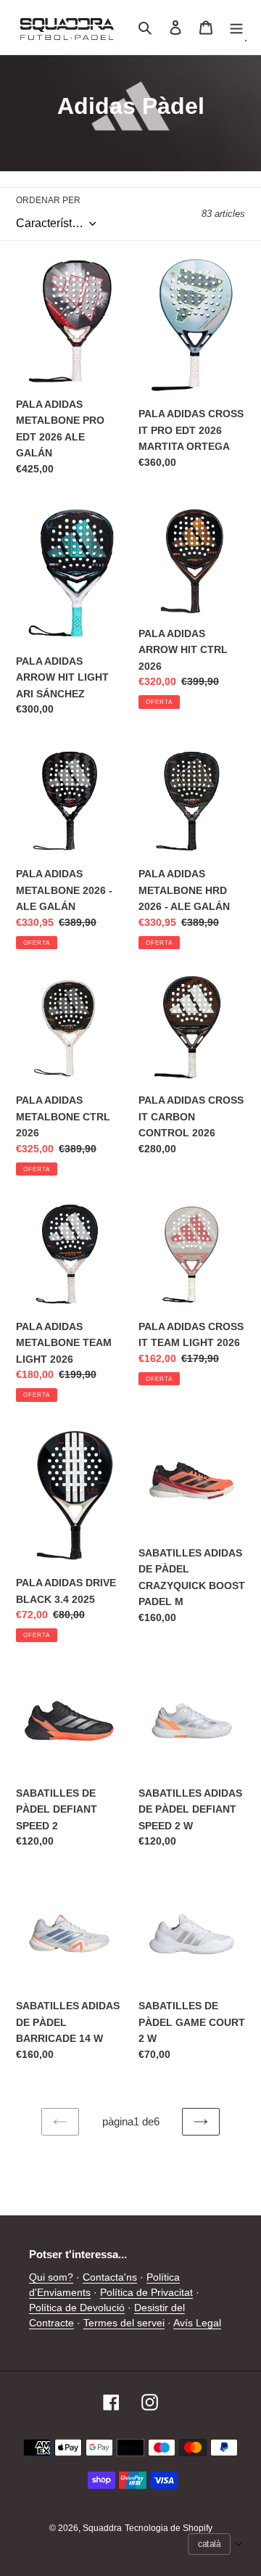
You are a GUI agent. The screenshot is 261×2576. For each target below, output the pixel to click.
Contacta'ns (110, 2277)
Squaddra (102, 2528)
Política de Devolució (77, 2308)
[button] (215, 2544)
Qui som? (51, 2277)
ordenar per (48, 200)
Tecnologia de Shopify (169, 2528)
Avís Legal (197, 2323)
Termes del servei (124, 2323)
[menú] (236, 27)
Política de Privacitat (146, 2292)
